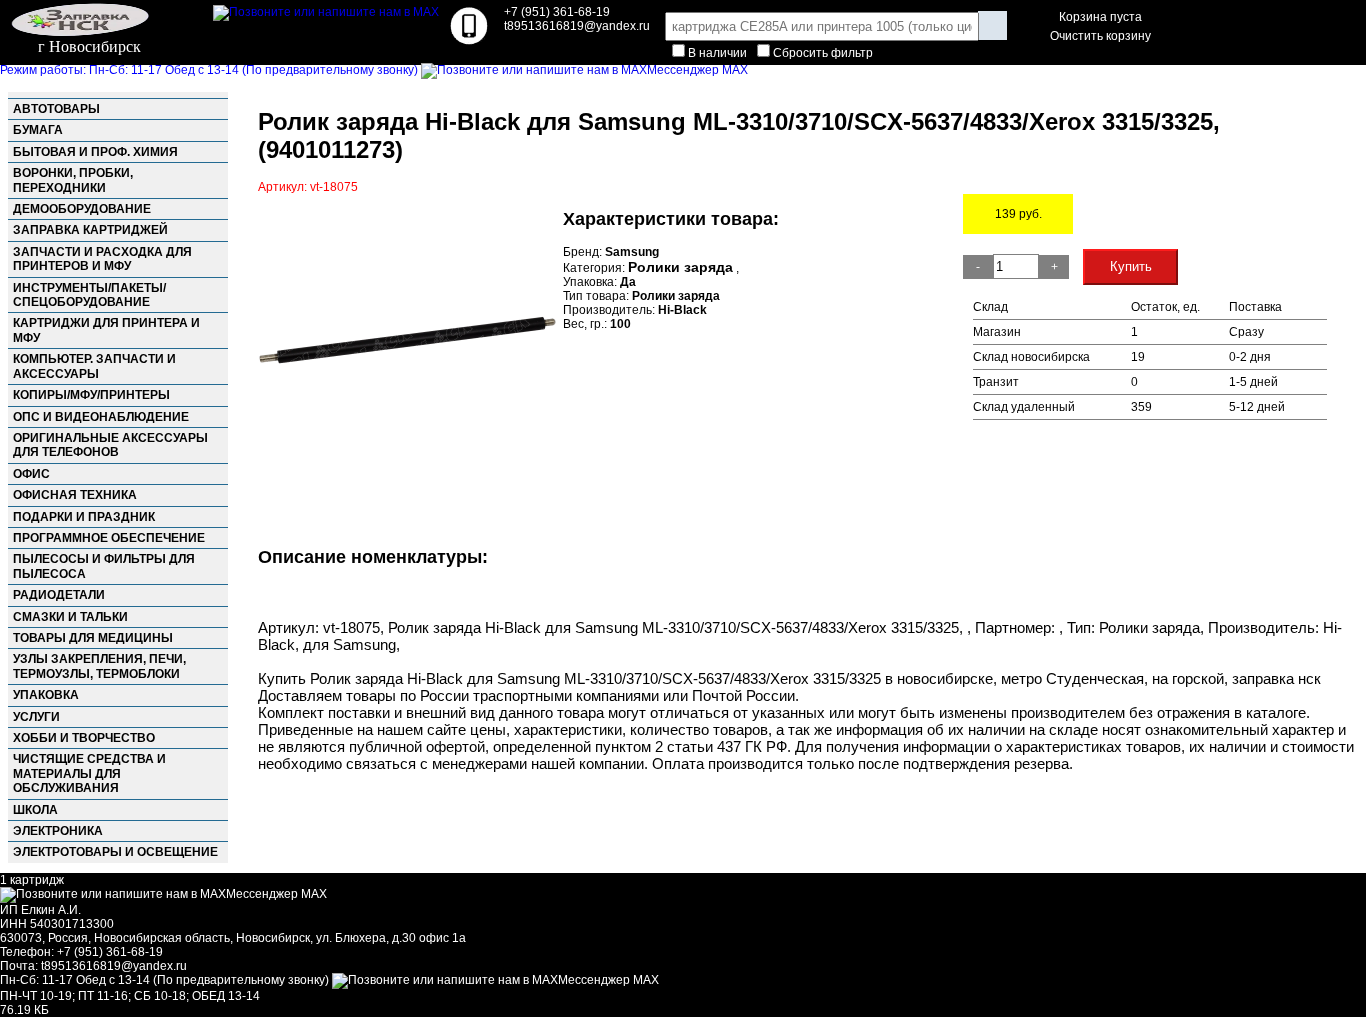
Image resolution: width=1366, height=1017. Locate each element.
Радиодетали (59, 595)
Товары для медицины (93, 638)
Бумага (38, 130)
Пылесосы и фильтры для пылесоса (104, 566)
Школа (35, 810)
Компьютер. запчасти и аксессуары (94, 366)
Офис (31, 474)
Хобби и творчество (84, 738)
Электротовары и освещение (115, 852)
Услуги (36, 717)
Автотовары (56, 109)
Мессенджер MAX (697, 70)
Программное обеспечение (109, 538)
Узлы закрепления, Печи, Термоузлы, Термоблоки (99, 666)
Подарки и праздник (84, 517)
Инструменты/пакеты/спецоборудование (89, 295)
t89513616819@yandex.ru (114, 966)
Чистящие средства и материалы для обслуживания (89, 773)
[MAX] (326, 12)
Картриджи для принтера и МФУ (106, 330)
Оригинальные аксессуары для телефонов (110, 445)
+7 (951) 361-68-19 (557, 12)
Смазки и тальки (70, 617)
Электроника (58, 831)
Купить (1131, 266)
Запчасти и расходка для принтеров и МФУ (102, 259)
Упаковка (46, 695)
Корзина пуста (1100, 17)
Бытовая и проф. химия (95, 152)
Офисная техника (75, 495)
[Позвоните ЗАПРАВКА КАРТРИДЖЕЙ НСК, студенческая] (469, 41)
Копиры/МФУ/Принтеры (91, 395)
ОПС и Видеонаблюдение (101, 417)
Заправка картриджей (90, 230)
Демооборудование (82, 209)
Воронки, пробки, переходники (73, 180)
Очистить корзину (1100, 36)
